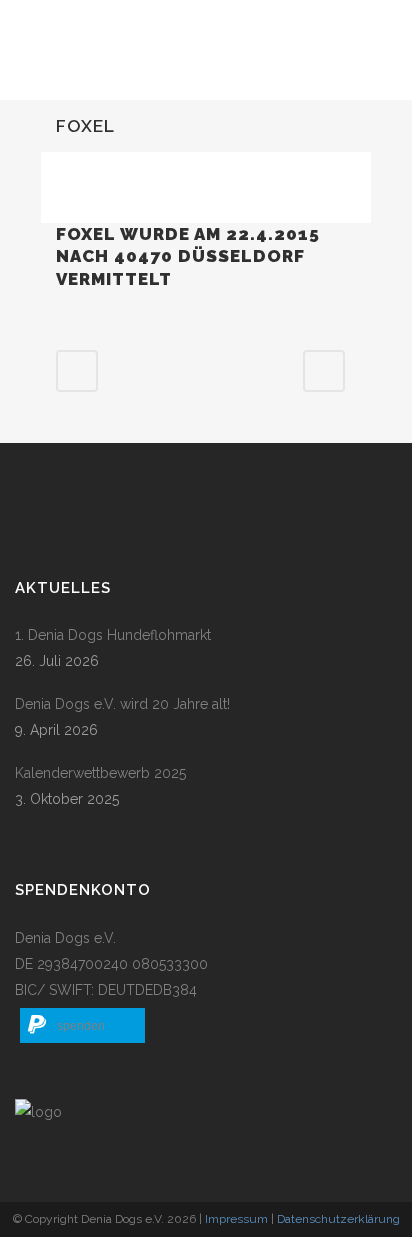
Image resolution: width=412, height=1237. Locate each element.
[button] (82, 1025)
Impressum (236, 1219)
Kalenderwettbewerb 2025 (100, 773)
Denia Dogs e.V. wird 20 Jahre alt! (122, 704)
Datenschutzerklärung (338, 1219)
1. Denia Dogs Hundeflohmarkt (113, 635)
